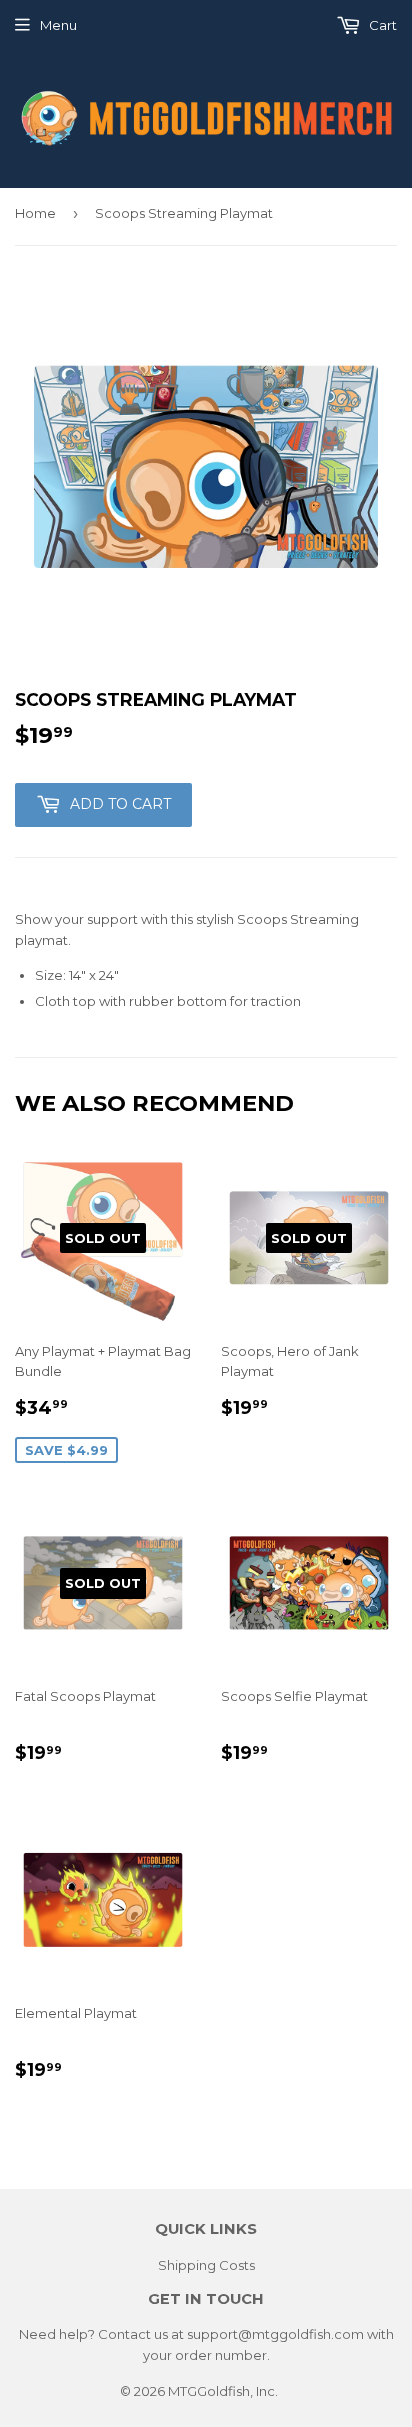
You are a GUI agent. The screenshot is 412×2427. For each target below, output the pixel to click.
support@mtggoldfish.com (275, 2334)
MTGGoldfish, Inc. (223, 2391)
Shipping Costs (206, 2265)
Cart (381, 25)
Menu (58, 25)
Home (35, 213)
